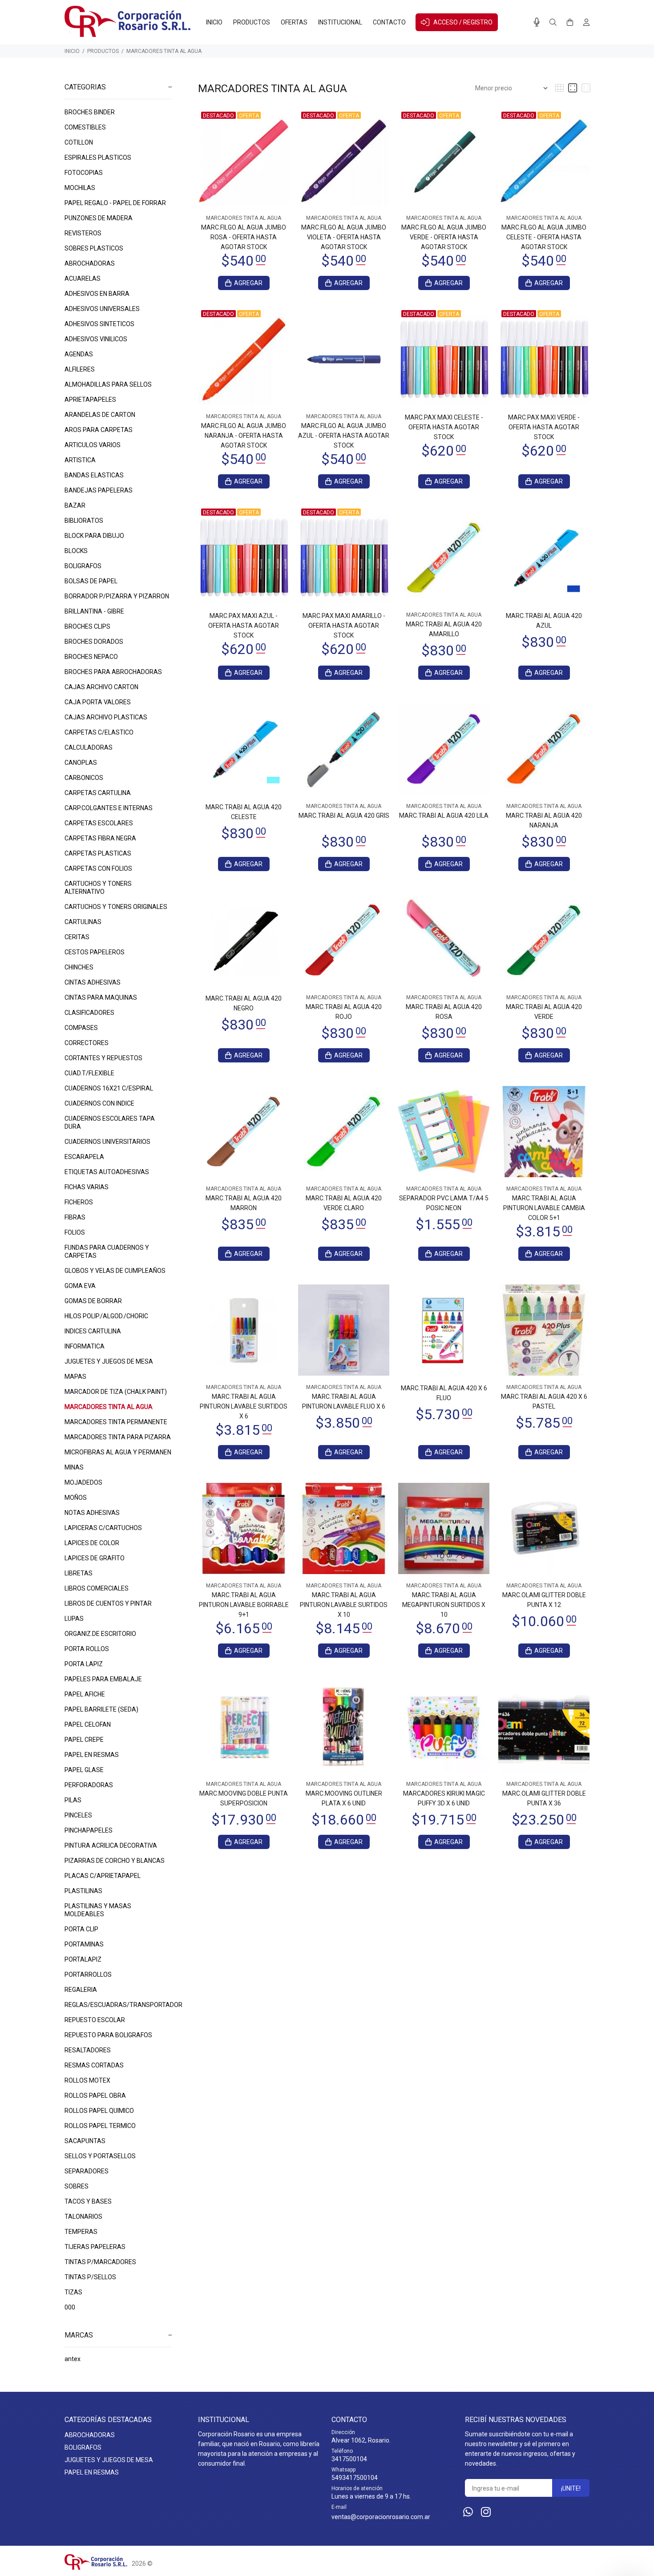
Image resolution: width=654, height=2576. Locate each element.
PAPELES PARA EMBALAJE (103, 1679)
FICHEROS (79, 1202)
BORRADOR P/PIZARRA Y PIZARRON (117, 596)
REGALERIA (81, 1990)
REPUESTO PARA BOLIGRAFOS (108, 2035)
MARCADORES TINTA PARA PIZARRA (118, 1437)
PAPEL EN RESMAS (92, 1755)
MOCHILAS (80, 188)
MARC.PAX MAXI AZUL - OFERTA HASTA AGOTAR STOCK (244, 626)
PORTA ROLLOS (87, 1649)
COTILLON (79, 142)
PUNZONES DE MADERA (99, 218)
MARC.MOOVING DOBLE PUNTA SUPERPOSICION (244, 1798)
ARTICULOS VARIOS (93, 445)
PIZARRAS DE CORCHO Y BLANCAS (115, 1861)
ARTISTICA (80, 460)
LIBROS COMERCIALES (97, 1588)
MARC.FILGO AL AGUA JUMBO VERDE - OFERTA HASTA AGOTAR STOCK (444, 237)
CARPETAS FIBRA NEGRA (100, 838)
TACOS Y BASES (88, 2201)
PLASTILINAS (83, 1891)
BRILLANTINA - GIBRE (94, 611)
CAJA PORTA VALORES (98, 702)
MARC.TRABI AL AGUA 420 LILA (444, 816)
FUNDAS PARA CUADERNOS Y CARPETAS (107, 1252)
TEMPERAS (81, 2232)
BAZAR (75, 505)
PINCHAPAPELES (89, 1830)
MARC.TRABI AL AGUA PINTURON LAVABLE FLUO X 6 (344, 1401)
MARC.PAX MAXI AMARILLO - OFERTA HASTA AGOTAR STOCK (344, 626)
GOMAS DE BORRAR (93, 1301)
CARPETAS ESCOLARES (99, 823)
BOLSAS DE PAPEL (91, 581)
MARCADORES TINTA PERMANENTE (116, 1422)
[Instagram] (486, 2512)
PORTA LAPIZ (84, 1664)
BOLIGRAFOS (83, 566)
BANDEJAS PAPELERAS (99, 490)
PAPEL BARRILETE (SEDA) (101, 1709)
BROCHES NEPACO (91, 657)
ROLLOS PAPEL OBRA (95, 2096)
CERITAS (77, 937)
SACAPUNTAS (85, 2141)
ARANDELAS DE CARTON (100, 415)
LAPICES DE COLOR (92, 1543)
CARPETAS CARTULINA (98, 793)
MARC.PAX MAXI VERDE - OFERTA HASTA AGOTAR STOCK (544, 427)
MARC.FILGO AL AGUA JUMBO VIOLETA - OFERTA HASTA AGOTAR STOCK (344, 237)
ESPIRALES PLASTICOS (98, 157)
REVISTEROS (83, 233)
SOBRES (77, 2186)
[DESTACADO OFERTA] (244, 160)
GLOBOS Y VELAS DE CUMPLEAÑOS (115, 1271)
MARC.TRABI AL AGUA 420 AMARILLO (444, 629)
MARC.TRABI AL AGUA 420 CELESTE (244, 812)
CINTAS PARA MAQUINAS (101, 997)
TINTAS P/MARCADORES (100, 2262)
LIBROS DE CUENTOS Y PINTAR (108, 1603)
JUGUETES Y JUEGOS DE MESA (109, 1361)
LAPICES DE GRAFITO (95, 1558)
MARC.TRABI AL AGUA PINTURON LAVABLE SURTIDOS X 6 (244, 1406)
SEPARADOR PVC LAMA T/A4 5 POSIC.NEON (444, 1203)
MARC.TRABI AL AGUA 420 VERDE (544, 1012)
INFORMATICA (85, 1346)
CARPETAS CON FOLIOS (98, 868)
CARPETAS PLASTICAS (98, 853)
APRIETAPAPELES (90, 400)
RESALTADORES (88, 2050)
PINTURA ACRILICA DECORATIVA (111, 1845)
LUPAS (74, 1619)
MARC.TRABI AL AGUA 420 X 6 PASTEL (544, 1401)
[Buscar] (553, 23)
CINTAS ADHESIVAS (93, 982)
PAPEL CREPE (84, 1740)
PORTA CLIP (81, 1929)
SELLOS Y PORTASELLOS (100, 2156)
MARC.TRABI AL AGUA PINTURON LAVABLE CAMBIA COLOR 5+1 (544, 1208)
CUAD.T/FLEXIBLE (89, 1073)
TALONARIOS (83, 2217)
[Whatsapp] (468, 2512)
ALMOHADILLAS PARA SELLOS (108, 384)
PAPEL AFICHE (85, 1694)
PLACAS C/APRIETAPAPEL (103, 1876)
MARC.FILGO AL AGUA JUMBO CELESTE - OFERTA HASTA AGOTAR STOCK (544, 237)
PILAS (73, 1800)
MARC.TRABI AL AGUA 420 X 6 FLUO (444, 1393)
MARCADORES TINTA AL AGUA (164, 51)
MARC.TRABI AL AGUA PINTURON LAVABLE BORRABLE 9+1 (244, 1605)
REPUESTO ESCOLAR (95, 2020)
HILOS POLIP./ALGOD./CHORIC (106, 1316)
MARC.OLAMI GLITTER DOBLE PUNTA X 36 (544, 1798)
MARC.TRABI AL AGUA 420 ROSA (444, 1012)
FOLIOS (75, 1232)
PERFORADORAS (89, 1785)
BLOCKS (76, 551)
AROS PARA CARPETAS (99, 430)
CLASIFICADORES (89, 1013)
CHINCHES (79, 967)
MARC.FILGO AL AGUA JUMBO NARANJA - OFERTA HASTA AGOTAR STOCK (244, 436)
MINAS (74, 1467)
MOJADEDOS (83, 1482)
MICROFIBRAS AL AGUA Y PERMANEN (118, 1452)
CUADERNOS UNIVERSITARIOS (107, 1142)
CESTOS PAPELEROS (95, 952)
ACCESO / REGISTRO (463, 22)
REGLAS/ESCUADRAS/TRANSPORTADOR (118, 2005)
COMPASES (81, 1028)
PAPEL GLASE (84, 1770)
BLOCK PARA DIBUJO (94, 536)
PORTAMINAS (84, 1944)
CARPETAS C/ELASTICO (99, 732)
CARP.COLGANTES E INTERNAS (109, 808)
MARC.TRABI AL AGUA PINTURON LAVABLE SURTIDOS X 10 (344, 1605)
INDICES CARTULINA (93, 1331)
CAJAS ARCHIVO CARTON (101, 687)
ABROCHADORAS (90, 263)
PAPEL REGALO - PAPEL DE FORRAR (115, 203)
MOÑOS (76, 1498)
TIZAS (73, 2292)
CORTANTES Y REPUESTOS (103, 1058)
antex (73, 2359)
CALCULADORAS (89, 747)
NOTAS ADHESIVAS (92, 1513)
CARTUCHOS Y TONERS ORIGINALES (116, 907)
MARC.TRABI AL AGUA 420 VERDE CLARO (344, 1203)
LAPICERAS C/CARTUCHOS (103, 1528)
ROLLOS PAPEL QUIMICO (99, 2111)
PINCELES (78, 1815)
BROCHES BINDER (90, 112)
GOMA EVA (80, 1286)
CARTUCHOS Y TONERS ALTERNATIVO (98, 888)
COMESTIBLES (85, 127)
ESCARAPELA (84, 1157)
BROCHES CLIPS (87, 626)
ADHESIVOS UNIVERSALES (102, 309)
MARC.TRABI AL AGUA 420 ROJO (344, 1012)
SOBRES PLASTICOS (94, 248)
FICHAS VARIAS (87, 1187)
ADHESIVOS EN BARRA (97, 294)
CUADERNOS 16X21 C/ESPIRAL (109, 1088)
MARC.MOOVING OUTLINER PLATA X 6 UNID (344, 1798)
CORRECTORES (87, 1043)
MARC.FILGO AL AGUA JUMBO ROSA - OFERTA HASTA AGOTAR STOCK (244, 237)
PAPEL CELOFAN (88, 1724)
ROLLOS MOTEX (87, 2080)
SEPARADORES (87, 2171)
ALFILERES (80, 369)
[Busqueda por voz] (537, 22)
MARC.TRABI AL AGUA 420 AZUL (544, 621)
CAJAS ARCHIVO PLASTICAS (106, 717)
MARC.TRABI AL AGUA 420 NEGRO (244, 1003)
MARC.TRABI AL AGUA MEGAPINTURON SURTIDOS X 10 (444, 1605)
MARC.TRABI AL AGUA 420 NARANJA (544, 820)
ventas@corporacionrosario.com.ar (381, 2517)
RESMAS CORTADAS (94, 2065)
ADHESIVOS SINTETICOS (99, 324)
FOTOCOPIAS (84, 173)
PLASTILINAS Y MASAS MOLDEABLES (98, 1910)
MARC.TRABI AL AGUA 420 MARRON (244, 1203)
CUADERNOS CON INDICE (99, 1103)
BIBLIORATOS (84, 521)
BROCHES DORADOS (94, 642)
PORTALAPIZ (83, 1959)
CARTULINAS (83, 922)
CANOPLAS (81, 763)
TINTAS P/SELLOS (90, 2277)
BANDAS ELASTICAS (94, 475)
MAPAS (75, 1377)
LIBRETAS (79, 1573)
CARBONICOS (84, 778)
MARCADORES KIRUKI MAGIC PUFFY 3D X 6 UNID (444, 1798)
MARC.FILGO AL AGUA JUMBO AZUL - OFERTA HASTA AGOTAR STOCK (344, 436)
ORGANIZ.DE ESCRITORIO (100, 1634)
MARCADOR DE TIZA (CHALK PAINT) (116, 1392)
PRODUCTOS (103, 51)
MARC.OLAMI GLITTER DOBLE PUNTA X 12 (544, 1600)
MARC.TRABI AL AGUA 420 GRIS (344, 816)
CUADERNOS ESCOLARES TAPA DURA (110, 1122)
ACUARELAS (83, 279)
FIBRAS (75, 1217)
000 (70, 2307)
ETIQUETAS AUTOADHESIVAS (107, 1172)
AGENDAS (79, 354)
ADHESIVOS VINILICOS (96, 339)
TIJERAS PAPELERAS (95, 2247)
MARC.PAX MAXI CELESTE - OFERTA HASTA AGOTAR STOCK (444, 427)
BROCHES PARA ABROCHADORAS (113, 672)
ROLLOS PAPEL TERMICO (100, 2126)
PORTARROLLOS (88, 1974)
